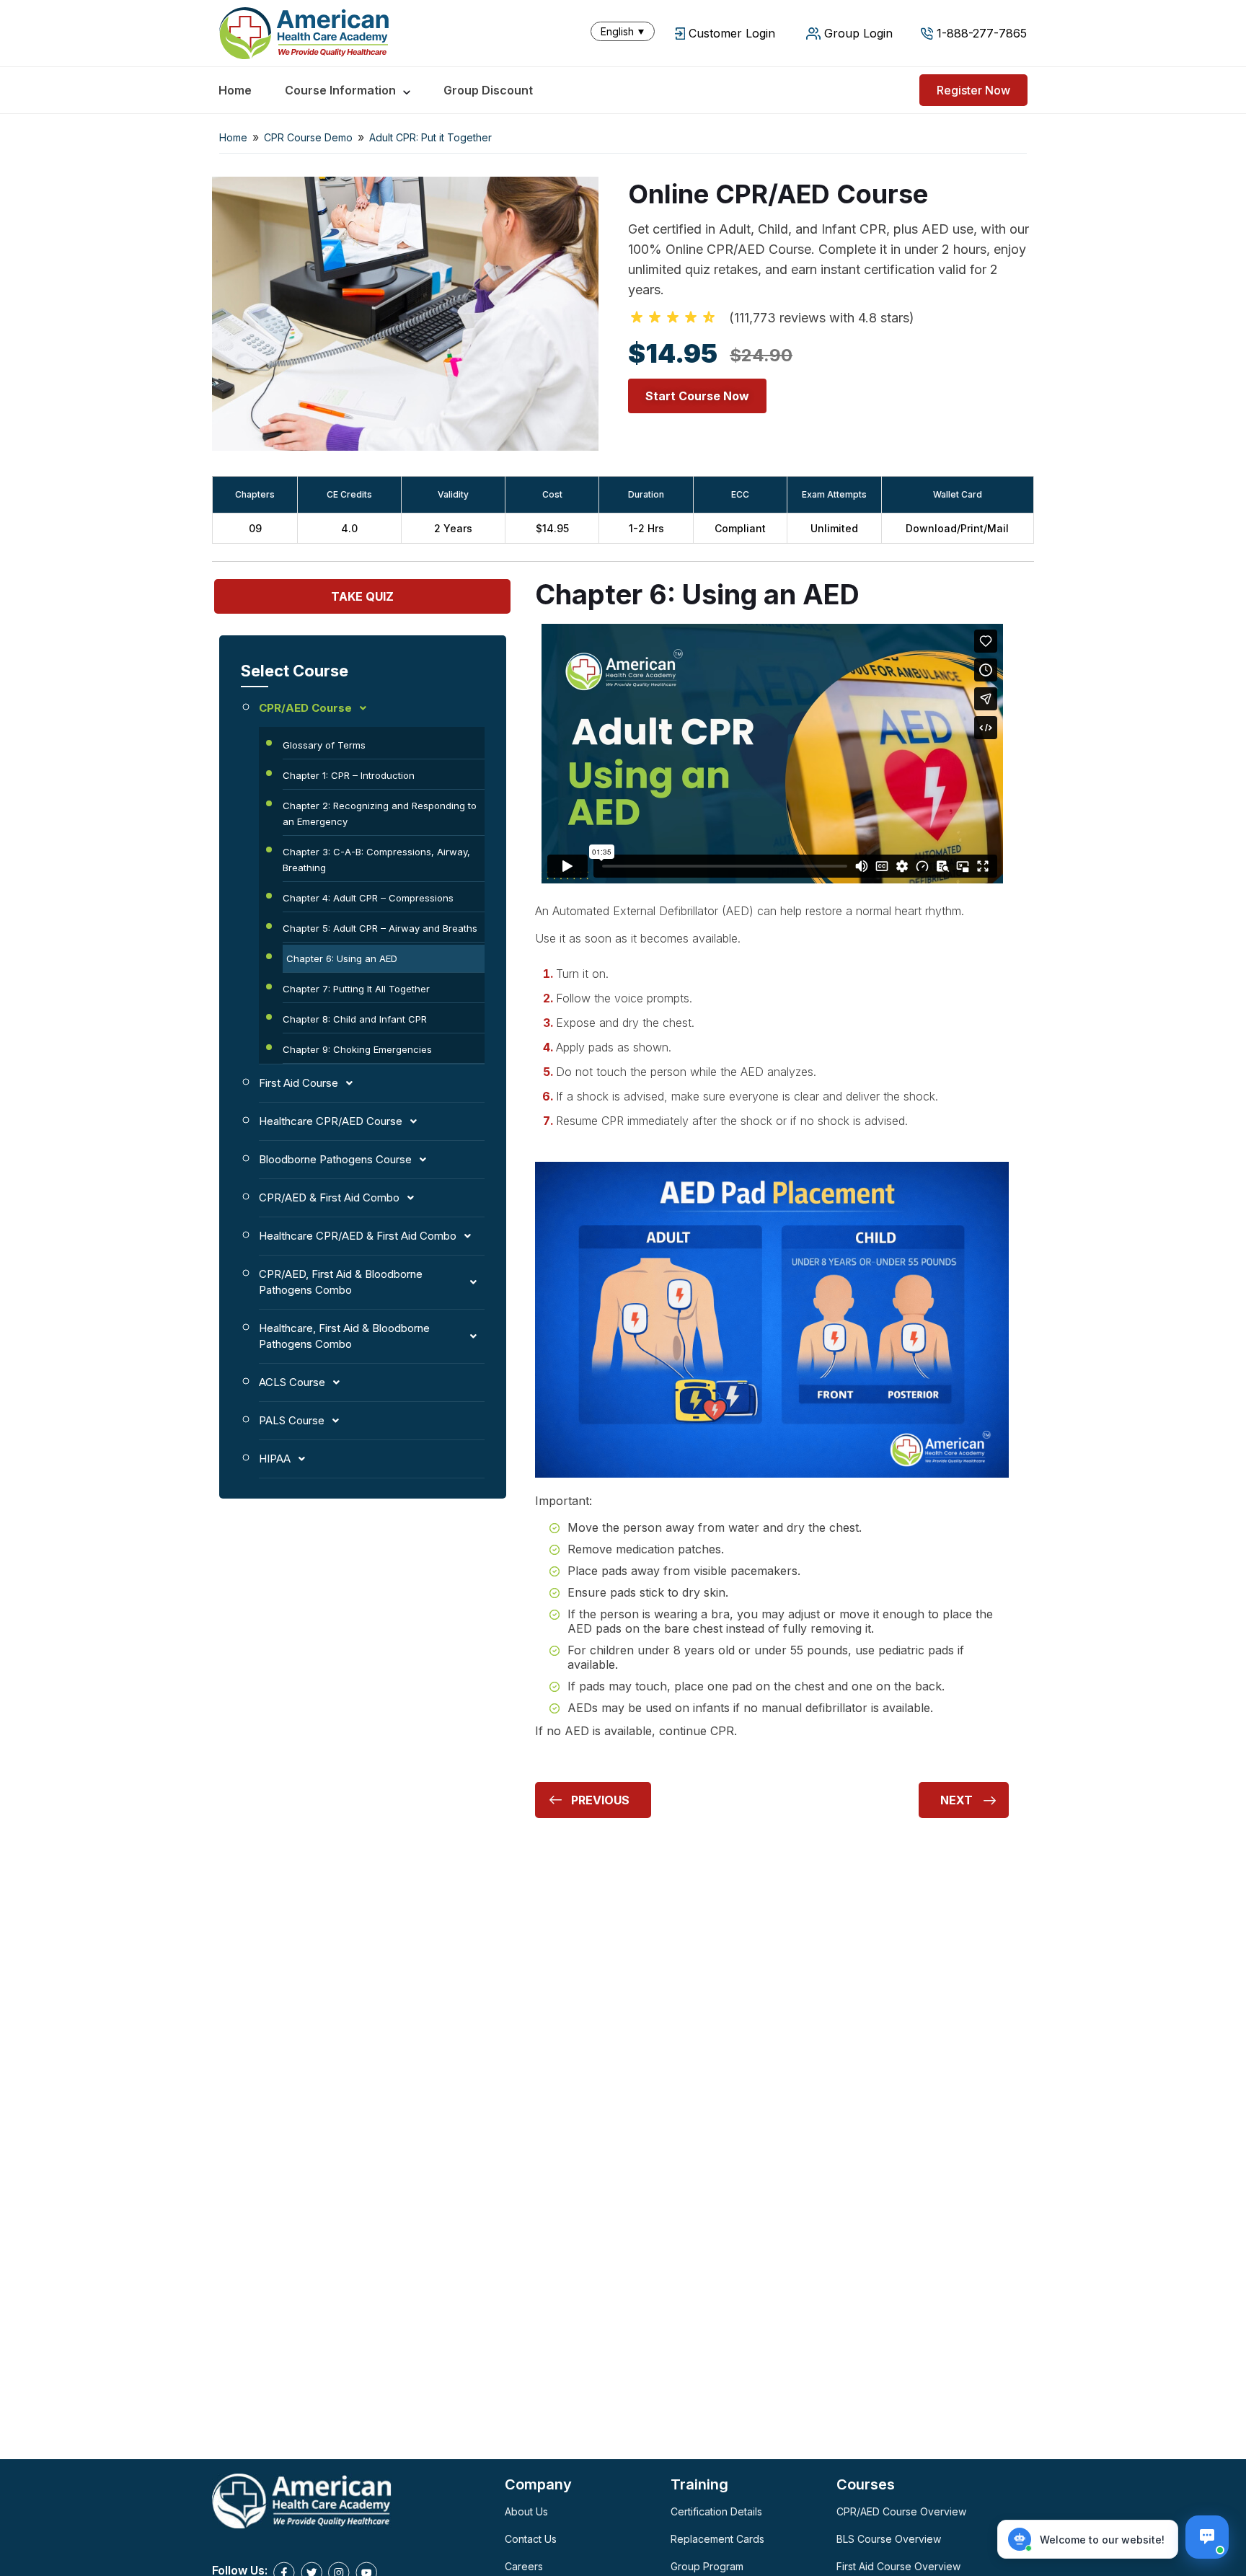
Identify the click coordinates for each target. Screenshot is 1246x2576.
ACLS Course (292, 1382)
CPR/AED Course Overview (901, 2511)
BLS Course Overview (889, 2539)
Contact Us (531, 2539)
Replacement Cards (717, 2539)
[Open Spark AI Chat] (1207, 2537)
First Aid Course (299, 1083)
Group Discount (488, 90)
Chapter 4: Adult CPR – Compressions (368, 898)
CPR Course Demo (308, 137)
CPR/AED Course (305, 708)
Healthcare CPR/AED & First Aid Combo (358, 1236)
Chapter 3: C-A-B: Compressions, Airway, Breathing (376, 860)
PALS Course (292, 1420)
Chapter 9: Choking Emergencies (357, 1049)
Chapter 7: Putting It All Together (356, 989)
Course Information (340, 90)
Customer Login (732, 33)
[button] (626, 31)
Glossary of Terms (324, 745)
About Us (526, 2511)
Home (235, 90)
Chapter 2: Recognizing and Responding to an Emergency (380, 813)
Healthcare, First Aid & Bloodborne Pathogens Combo (344, 1336)
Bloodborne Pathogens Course (335, 1159)
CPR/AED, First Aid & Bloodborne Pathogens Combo (341, 1282)
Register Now (973, 90)
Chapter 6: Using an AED (342, 958)
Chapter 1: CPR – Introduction (349, 775)
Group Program (707, 2566)
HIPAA (275, 1459)
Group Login (858, 33)
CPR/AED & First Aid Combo (329, 1197)
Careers (524, 2566)
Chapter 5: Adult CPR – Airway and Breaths (380, 928)
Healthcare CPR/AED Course (331, 1121)
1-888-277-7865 (982, 33)
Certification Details (716, 2511)
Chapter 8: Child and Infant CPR (355, 1019)
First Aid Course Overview (898, 2566)
